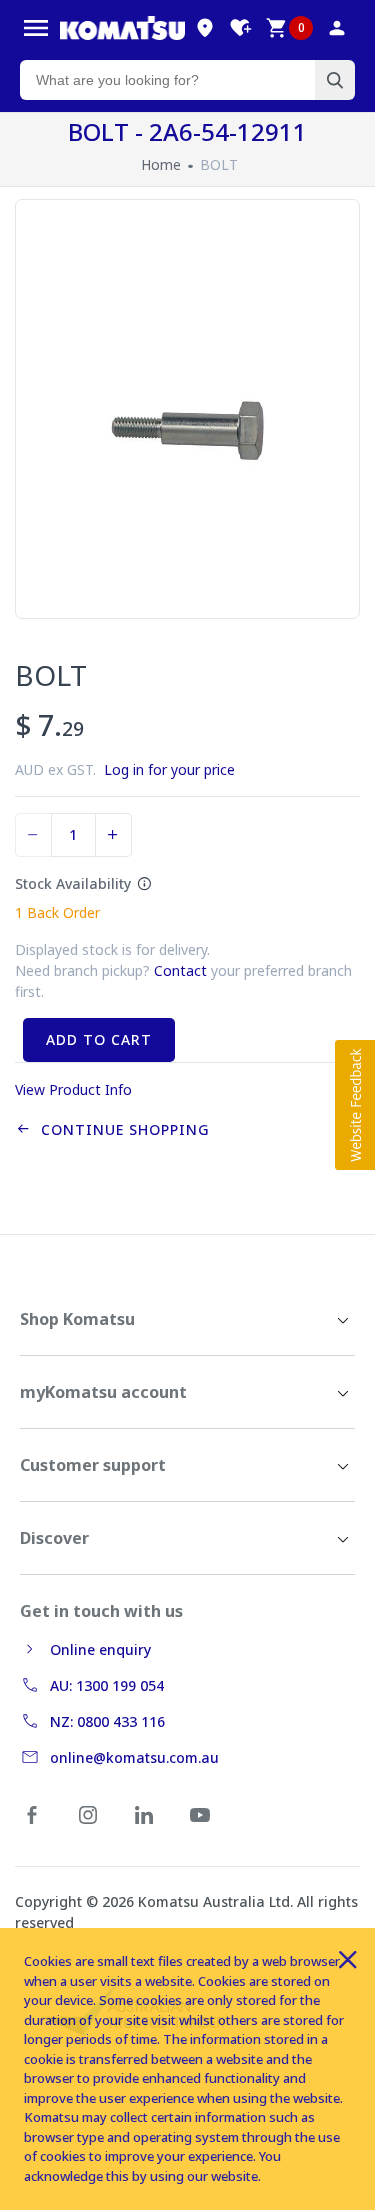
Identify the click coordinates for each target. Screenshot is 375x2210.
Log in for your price (169, 769)
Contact (180, 970)
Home (161, 164)
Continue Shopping (120, 1129)
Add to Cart (99, 1039)
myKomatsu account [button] (103, 1392)
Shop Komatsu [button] (77, 1319)
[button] (355, 1105)
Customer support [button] (93, 1465)
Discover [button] (54, 1538)
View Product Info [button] (73, 1089)
